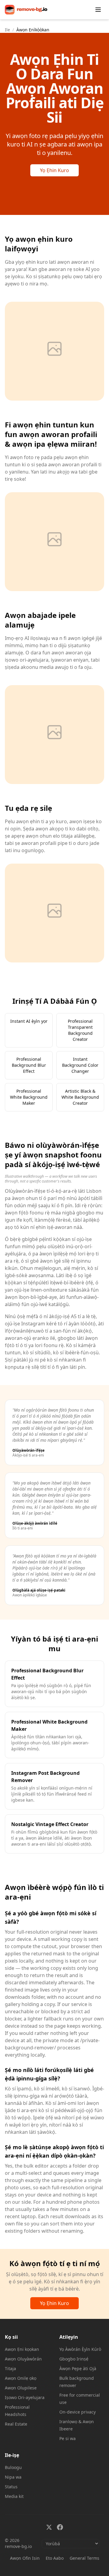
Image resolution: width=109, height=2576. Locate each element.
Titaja (10, 2368)
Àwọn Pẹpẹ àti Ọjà (78, 2368)
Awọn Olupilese (21, 2388)
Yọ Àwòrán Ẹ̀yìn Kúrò (80, 2349)
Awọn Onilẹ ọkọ (21, 2378)
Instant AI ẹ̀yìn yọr (29, 1021)
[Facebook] (60, 2527)
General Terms (84, 2558)
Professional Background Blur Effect (29, 1065)
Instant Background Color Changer (80, 1065)
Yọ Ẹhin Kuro (54, 170)
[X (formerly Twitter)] (49, 2527)
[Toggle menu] (98, 10)
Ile (7, 30)
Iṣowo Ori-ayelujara (25, 2397)
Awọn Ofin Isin (25, 2558)
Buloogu (13, 2467)
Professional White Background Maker (29, 1097)
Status (11, 2487)
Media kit (14, 2496)
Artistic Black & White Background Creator (80, 1097)
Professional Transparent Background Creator (80, 1030)
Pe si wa (68, 2438)
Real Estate (16, 2424)
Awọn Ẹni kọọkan (22, 2349)
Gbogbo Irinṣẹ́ (74, 2359)
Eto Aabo (55, 2558)
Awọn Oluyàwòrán (23, 2359)
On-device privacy (78, 2412)
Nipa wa (13, 2477)
